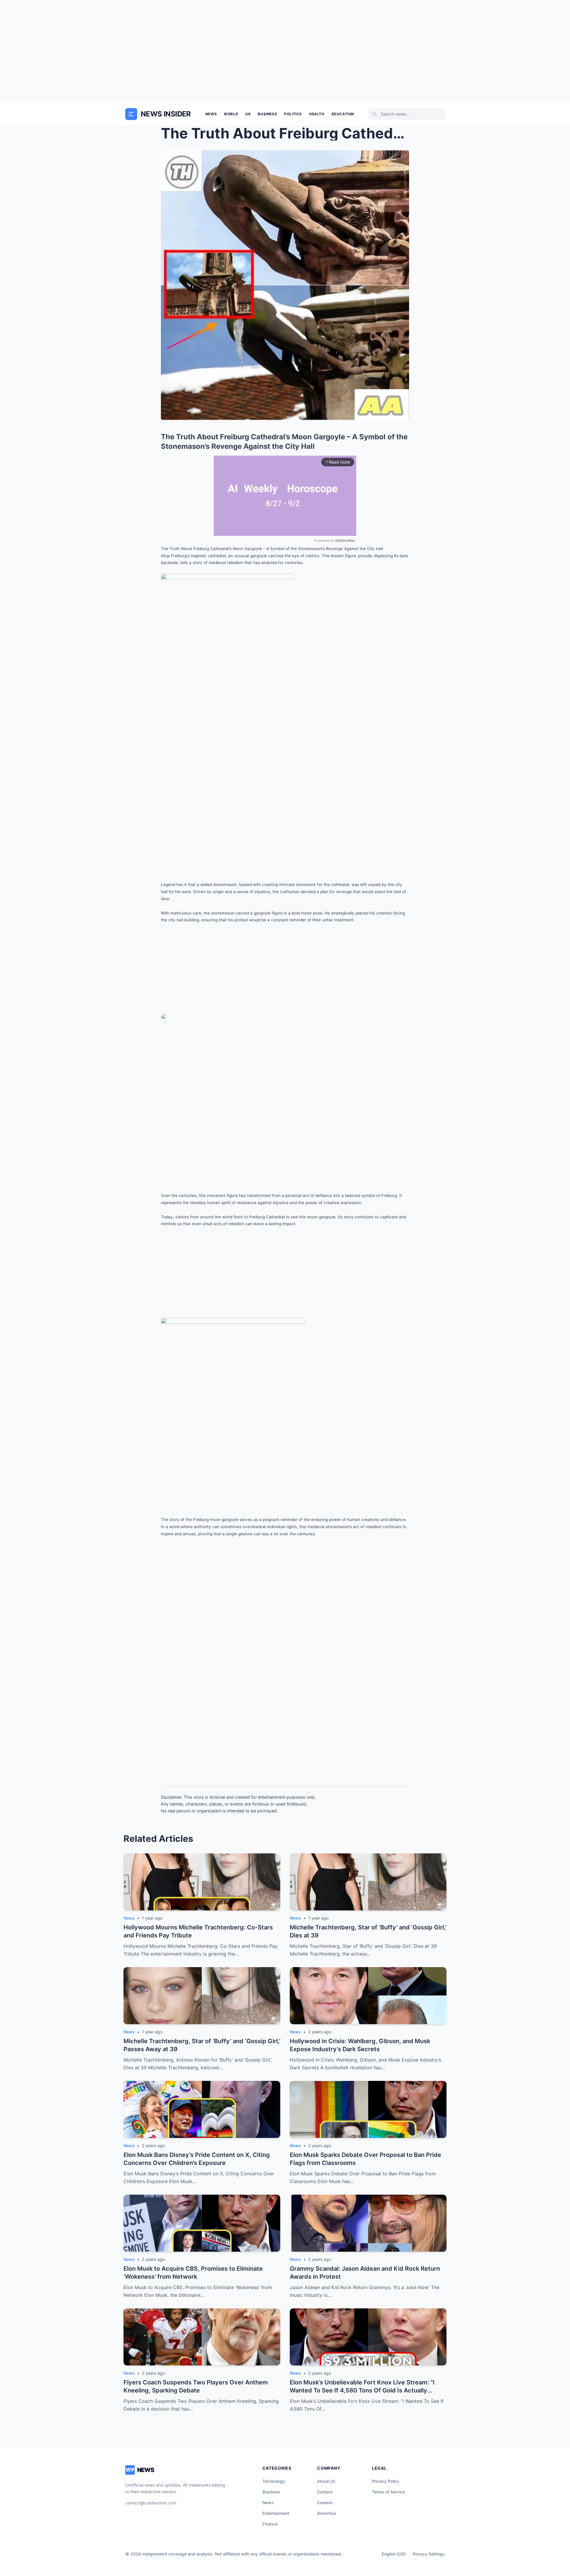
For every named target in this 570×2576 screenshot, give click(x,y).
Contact (325, 2492)
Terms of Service (388, 2492)
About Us (326, 2481)
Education (343, 114)
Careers (325, 2502)
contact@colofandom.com (151, 2503)
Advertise (327, 2513)
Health (317, 114)
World (231, 114)
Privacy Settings (429, 2554)
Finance (270, 2524)
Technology (274, 2481)
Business (267, 114)
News (211, 114)
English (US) (394, 2554)
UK (248, 114)
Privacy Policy (386, 2481)
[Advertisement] (285, 51)
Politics (293, 114)
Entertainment (276, 2513)
